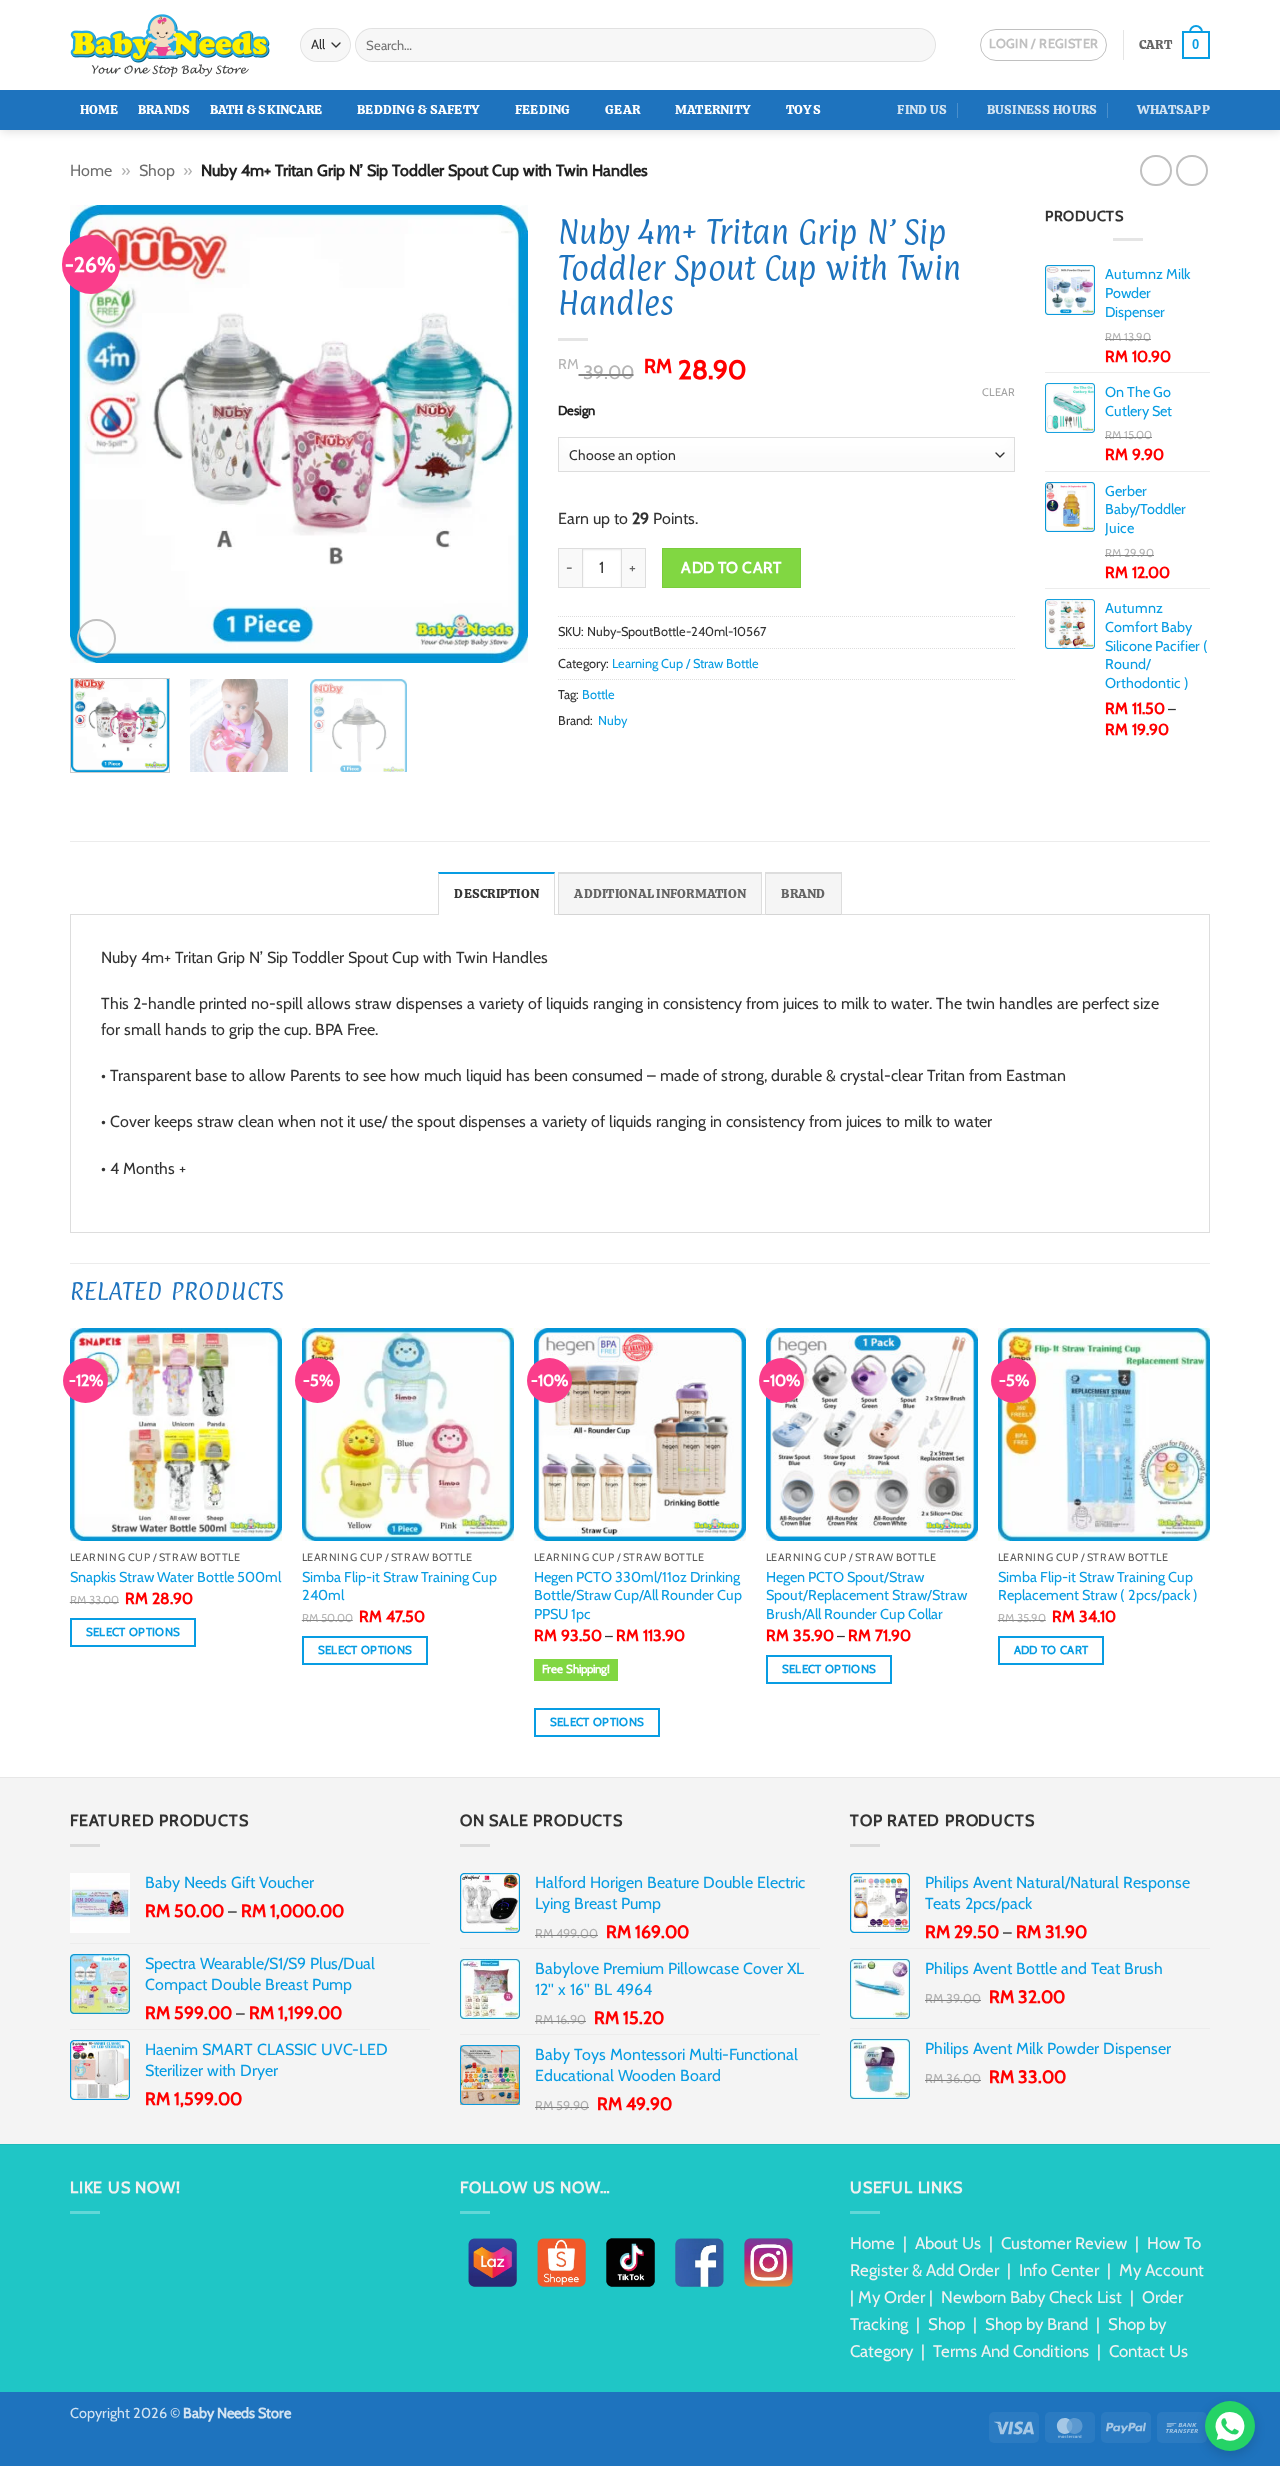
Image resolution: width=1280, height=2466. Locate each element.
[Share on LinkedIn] (667, 758)
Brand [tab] (803, 893)
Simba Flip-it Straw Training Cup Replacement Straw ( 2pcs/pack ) (1098, 1586)
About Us (948, 2243)
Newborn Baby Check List (1031, 2297)
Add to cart (731, 567)
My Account (1161, 2270)
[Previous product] (1191, 170)
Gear (622, 109)
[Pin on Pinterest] (643, 758)
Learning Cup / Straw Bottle (685, 663)
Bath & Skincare (266, 109)
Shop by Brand (1036, 2324)
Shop (157, 170)
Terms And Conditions (1011, 2351)
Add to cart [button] (1051, 1650)
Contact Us (1148, 2351)
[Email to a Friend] (619, 758)
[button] (1174, 45)
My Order (891, 2297)
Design (576, 411)
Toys (803, 109)
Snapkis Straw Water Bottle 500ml (175, 1577)
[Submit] (917, 45)
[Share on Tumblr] (692, 758)
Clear (998, 392)
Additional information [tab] (660, 893)
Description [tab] (496, 893)
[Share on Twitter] (594, 758)
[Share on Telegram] (716, 758)
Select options (133, 1632)
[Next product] (1155, 170)
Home (99, 109)
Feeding (543, 109)
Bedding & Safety (418, 109)
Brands (164, 109)
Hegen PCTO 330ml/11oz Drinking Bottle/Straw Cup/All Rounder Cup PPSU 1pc (638, 1595)
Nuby (612, 720)
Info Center (1059, 2270)
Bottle (598, 694)
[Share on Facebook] (570, 758)
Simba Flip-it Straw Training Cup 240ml (399, 1586)
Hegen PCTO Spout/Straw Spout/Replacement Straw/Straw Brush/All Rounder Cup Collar (866, 1595)
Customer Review (1064, 2243)
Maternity (713, 109)
